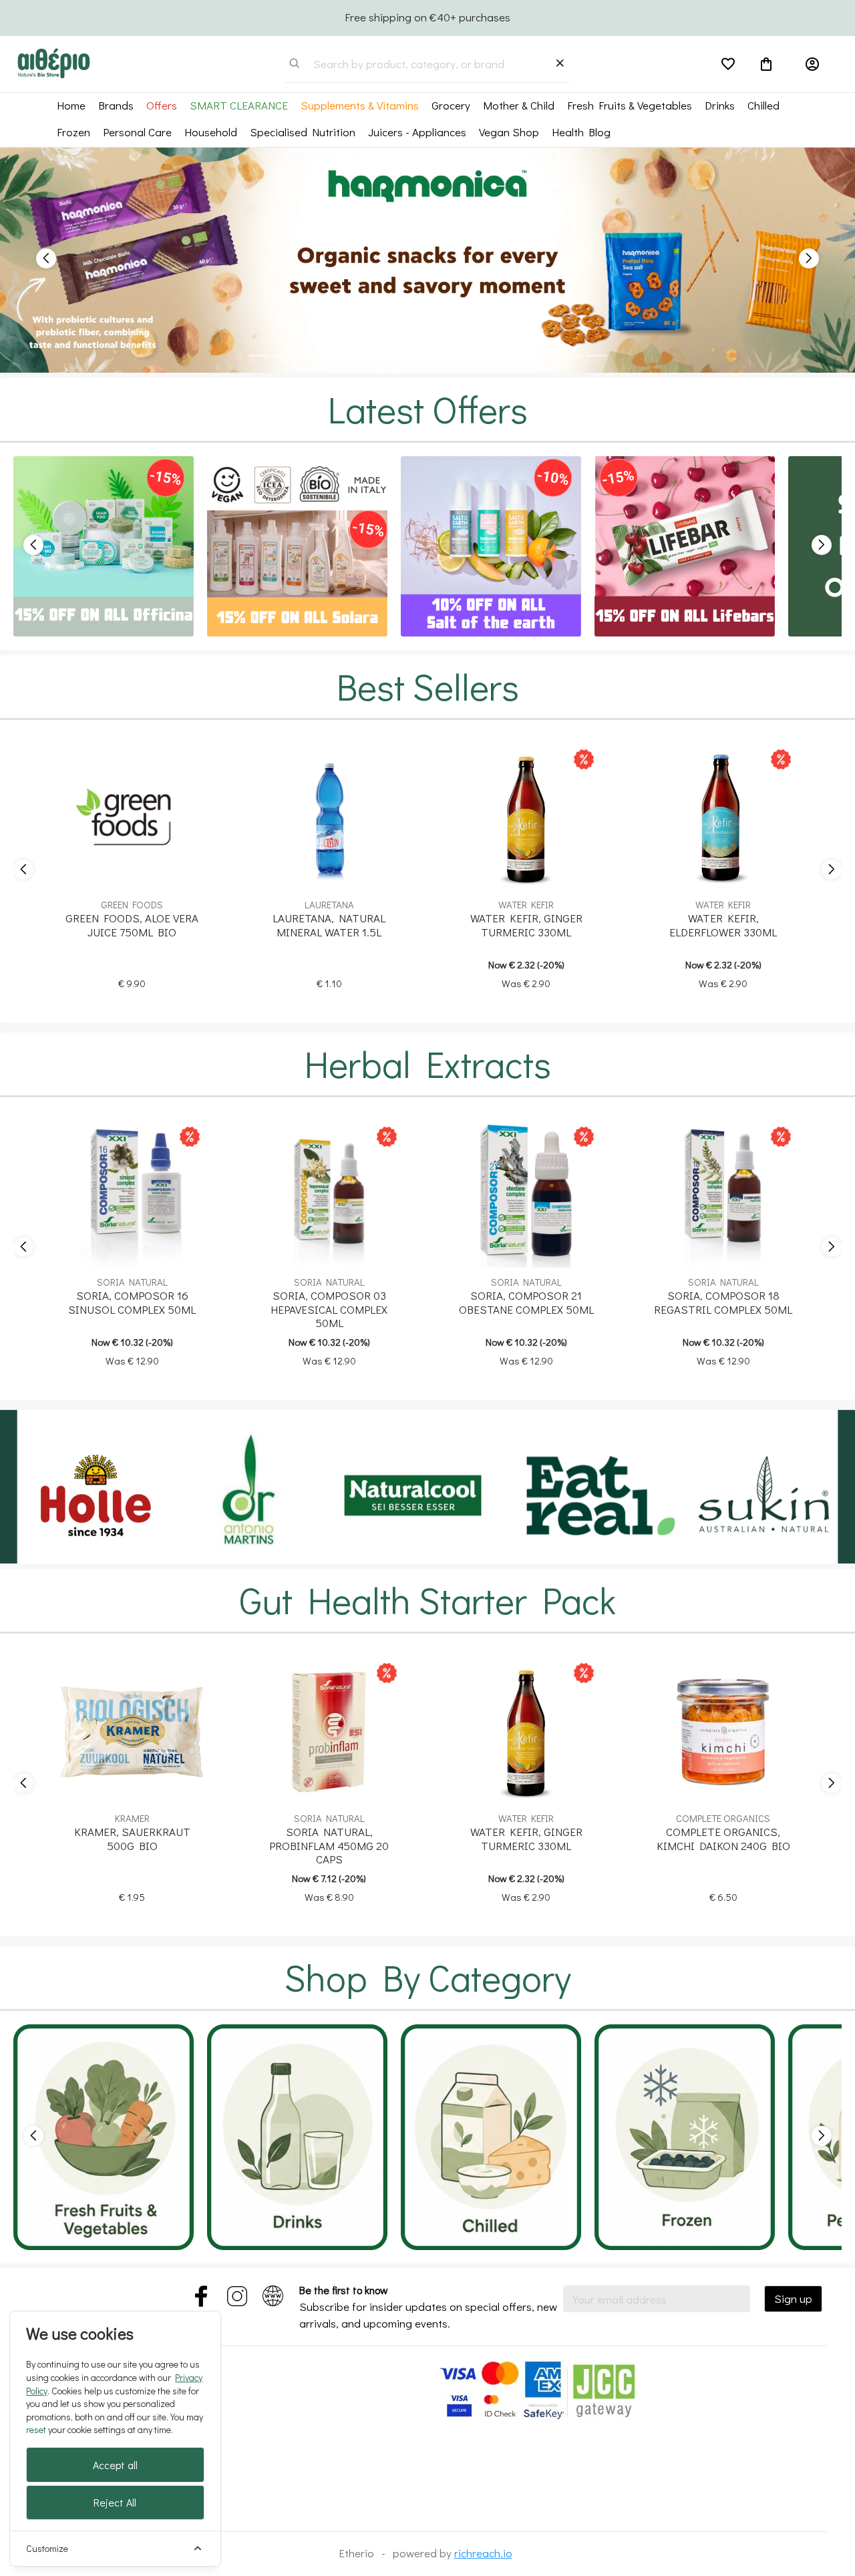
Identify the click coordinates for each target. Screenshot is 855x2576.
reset (36, 2429)
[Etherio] (53, 62)
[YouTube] (237, 2293)
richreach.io (483, 2553)
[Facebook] (273, 2293)
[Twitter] (201, 2293)
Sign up (793, 2298)
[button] (43, 260)
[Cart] (766, 64)
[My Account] (812, 64)
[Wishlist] (728, 64)
